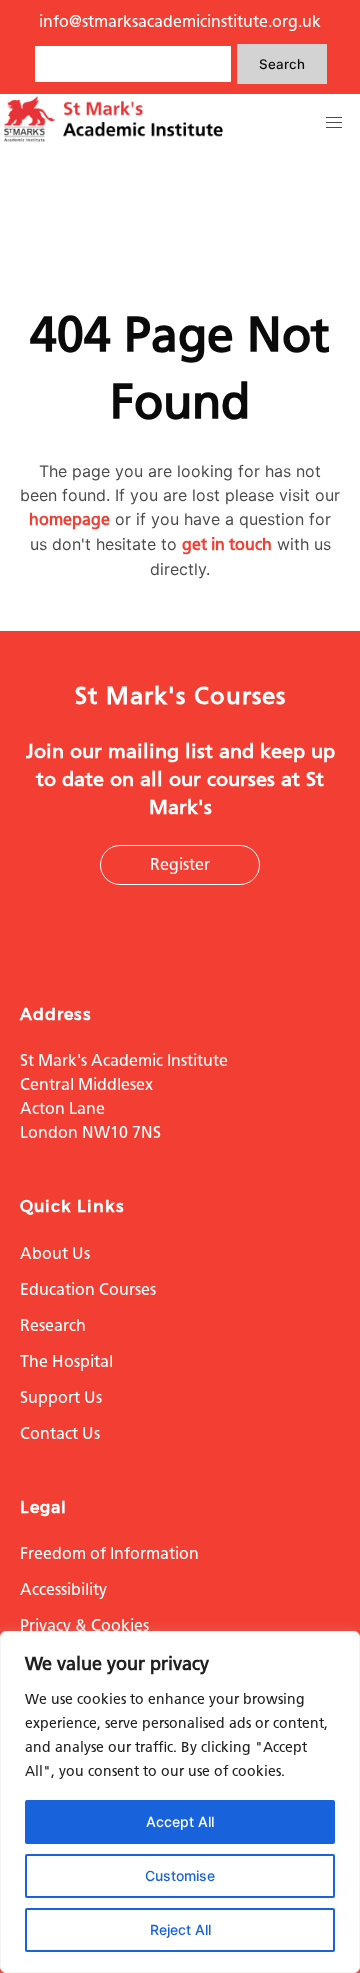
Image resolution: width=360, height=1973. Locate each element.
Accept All (180, 1821)
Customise (180, 1875)
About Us (55, 1253)
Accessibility (63, 1589)
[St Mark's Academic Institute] (113, 138)
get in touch (227, 544)
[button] (334, 123)
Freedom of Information (109, 1553)
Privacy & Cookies (84, 1625)
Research (53, 1325)
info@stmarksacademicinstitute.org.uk (180, 21)
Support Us (61, 1397)
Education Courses (88, 1289)
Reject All (180, 1929)
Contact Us (60, 1433)
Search (282, 64)
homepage (69, 519)
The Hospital (66, 1361)
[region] (180, 1802)
